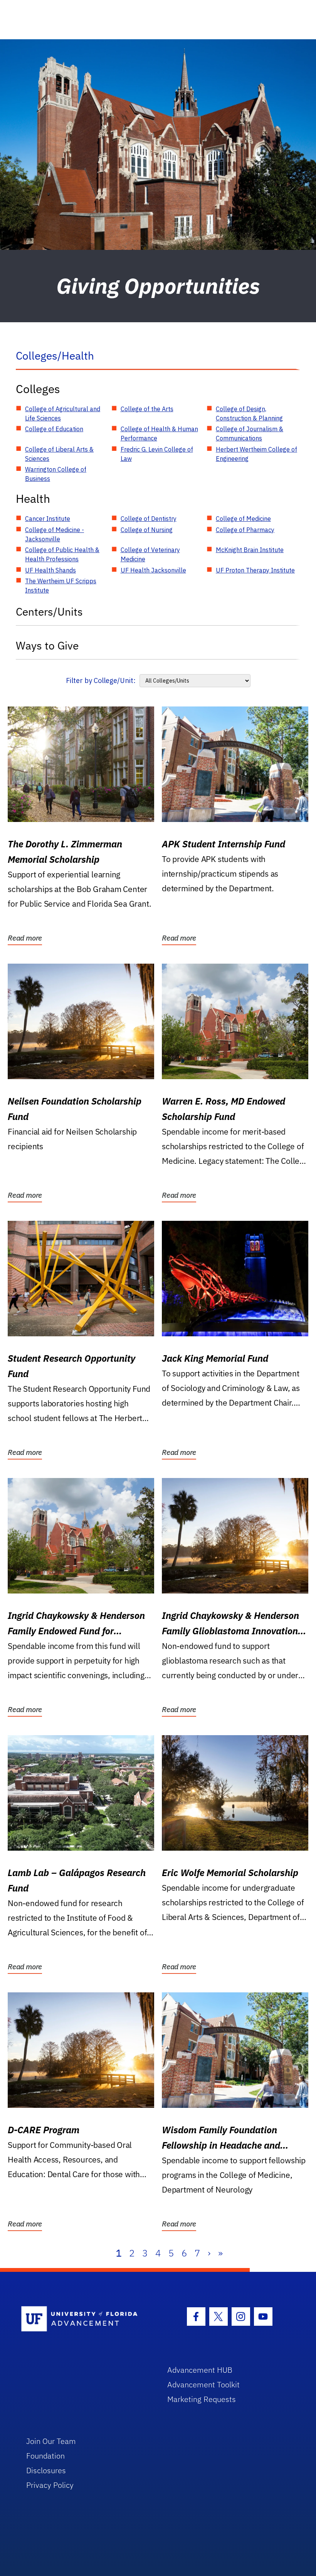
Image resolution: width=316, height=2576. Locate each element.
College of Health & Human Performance (159, 434)
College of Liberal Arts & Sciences (59, 454)
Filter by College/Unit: (101, 680)
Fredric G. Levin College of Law (157, 454)
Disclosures (46, 2470)
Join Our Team (51, 2441)
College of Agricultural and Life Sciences (63, 413)
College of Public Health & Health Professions (62, 554)
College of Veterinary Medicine (150, 554)
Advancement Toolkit (203, 2384)
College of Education (54, 429)
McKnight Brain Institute (250, 550)
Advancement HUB (200, 2370)
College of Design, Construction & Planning (249, 413)
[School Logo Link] (85, 2319)
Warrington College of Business (56, 474)
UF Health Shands (50, 570)
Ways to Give (47, 645)
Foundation (45, 2456)
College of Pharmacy (245, 530)
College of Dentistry (149, 519)
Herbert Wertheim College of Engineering (256, 454)
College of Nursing (147, 530)
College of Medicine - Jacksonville (55, 534)
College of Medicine (243, 519)
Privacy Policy (50, 2485)
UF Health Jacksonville (153, 570)
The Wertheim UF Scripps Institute (61, 586)
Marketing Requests (202, 2399)
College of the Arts (147, 409)
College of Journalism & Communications (250, 434)
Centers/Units (49, 612)
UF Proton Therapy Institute (255, 570)
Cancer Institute (48, 519)
